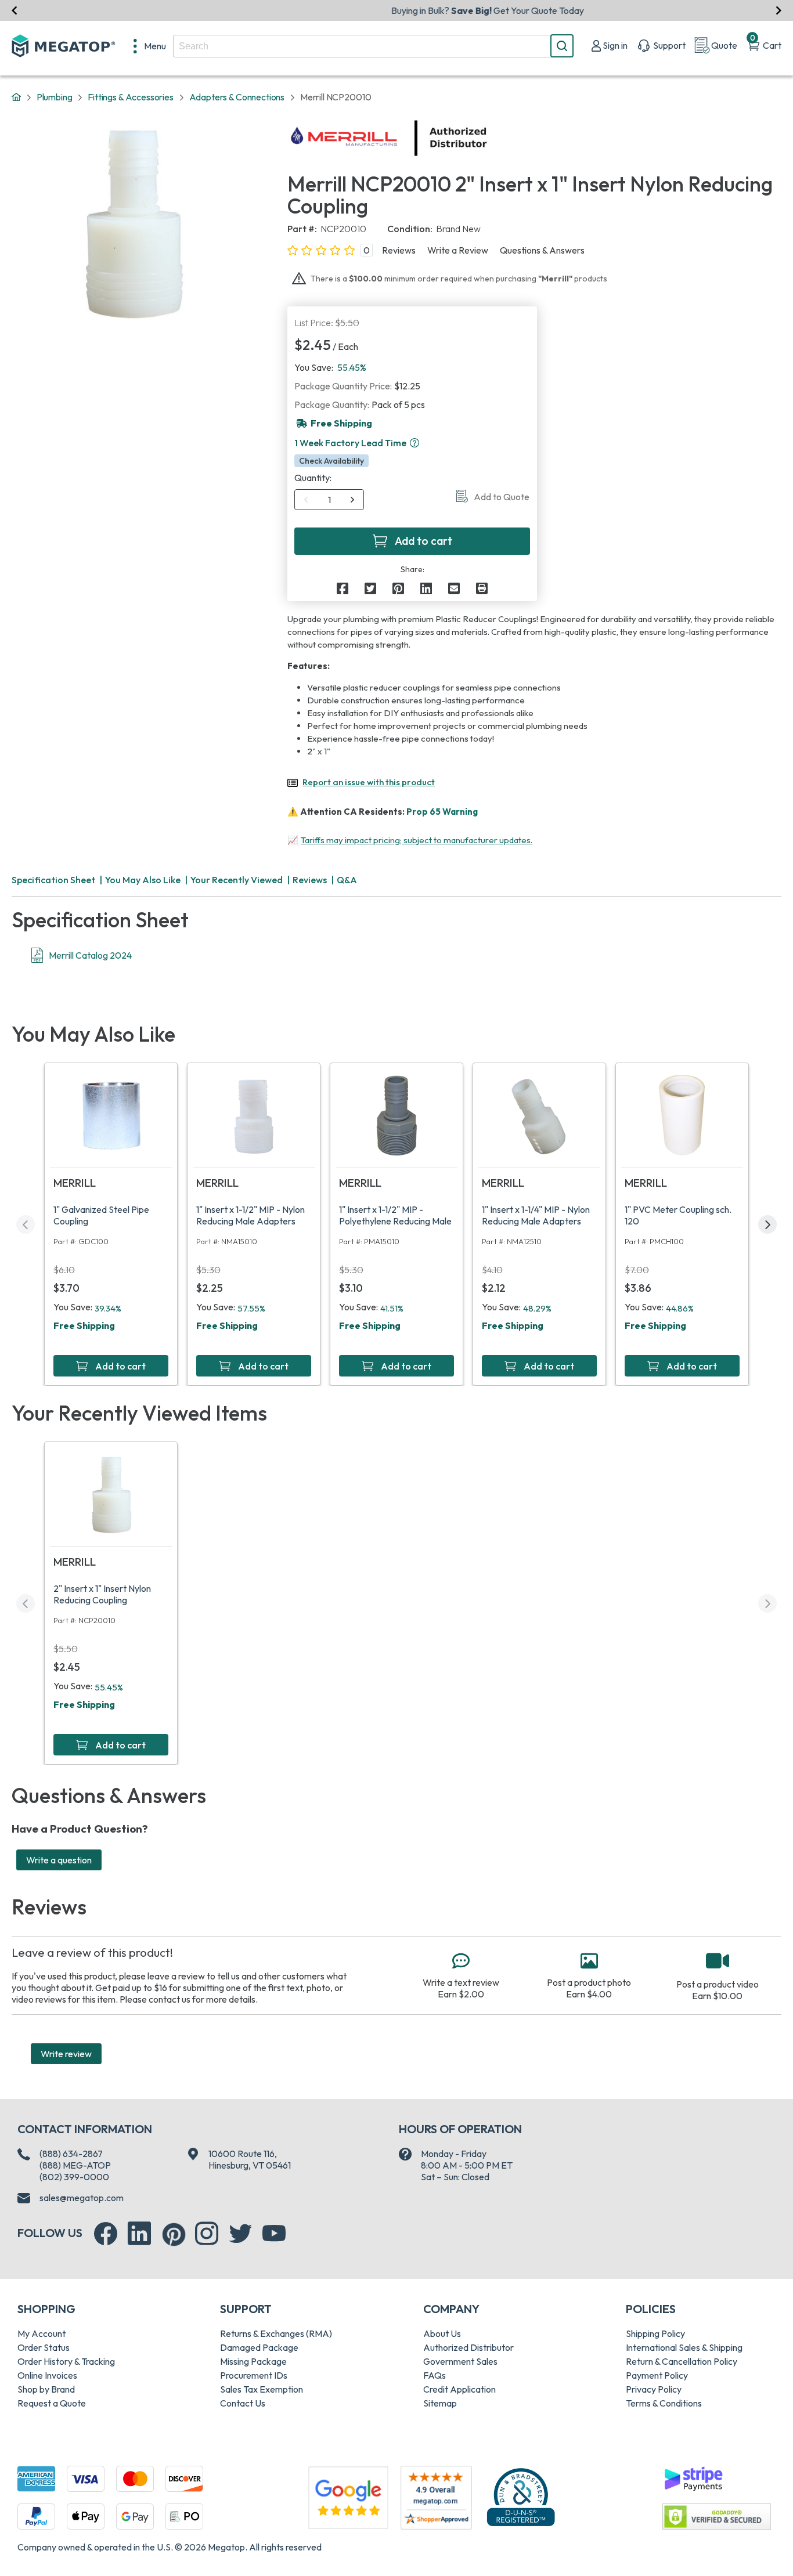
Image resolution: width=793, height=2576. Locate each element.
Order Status (44, 2347)
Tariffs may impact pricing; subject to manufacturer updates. (417, 840)
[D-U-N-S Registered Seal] (521, 2496)
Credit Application (459, 2389)
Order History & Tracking (66, 2361)
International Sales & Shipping (684, 2347)
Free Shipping (84, 1325)
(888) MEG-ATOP (75, 2165)
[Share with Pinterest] (398, 588)
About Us (442, 2333)
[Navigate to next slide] (778, 10)
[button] (414, 443)
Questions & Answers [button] (542, 250)
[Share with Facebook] (343, 588)
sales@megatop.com (82, 2198)
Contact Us (243, 2403)
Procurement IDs (254, 2375)
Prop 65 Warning (442, 812)
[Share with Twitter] (370, 588)
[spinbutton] (329, 500)
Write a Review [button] (458, 250)
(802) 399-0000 (74, 2177)
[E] (454, 588)
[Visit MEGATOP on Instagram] (207, 2234)
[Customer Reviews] (436, 2498)
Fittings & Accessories (130, 97)
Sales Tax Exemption (262, 2389)
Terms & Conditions (664, 2403)
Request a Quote (52, 2403)
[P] (482, 588)
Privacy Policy (654, 2389)
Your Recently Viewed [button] (237, 880)
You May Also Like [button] (143, 880)
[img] (488, 138)
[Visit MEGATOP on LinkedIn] (139, 2234)
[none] (150, 46)
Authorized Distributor (468, 2347)
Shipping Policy (655, 2333)
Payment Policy (657, 2375)
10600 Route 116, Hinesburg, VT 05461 (250, 2159)
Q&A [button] (347, 880)
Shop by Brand (46, 2389)
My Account (42, 2333)
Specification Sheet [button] (53, 880)
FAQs (435, 2375)
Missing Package (253, 2361)
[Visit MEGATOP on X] (240, 2234)
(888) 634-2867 (71, 2154)
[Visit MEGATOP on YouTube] (274, 2234)
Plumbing (55, 97)
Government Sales (460, 2361)
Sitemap (440, 2403)
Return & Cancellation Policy (682, 2361)
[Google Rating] (348, 2496)
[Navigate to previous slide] (15, 10)
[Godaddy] (693, 2477)
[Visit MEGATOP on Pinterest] (174, 2234)
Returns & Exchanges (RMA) (276, 2333)
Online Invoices (47, 2375)
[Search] (562, 46)
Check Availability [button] (331, 461)
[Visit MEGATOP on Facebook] (106, 2234)
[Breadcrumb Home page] (16, 97)
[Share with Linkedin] (426, 588)
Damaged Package (259, 2347)
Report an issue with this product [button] (369, 782)
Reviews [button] (399, 250)
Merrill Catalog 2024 (90, 955)
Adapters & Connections (237, 97)
